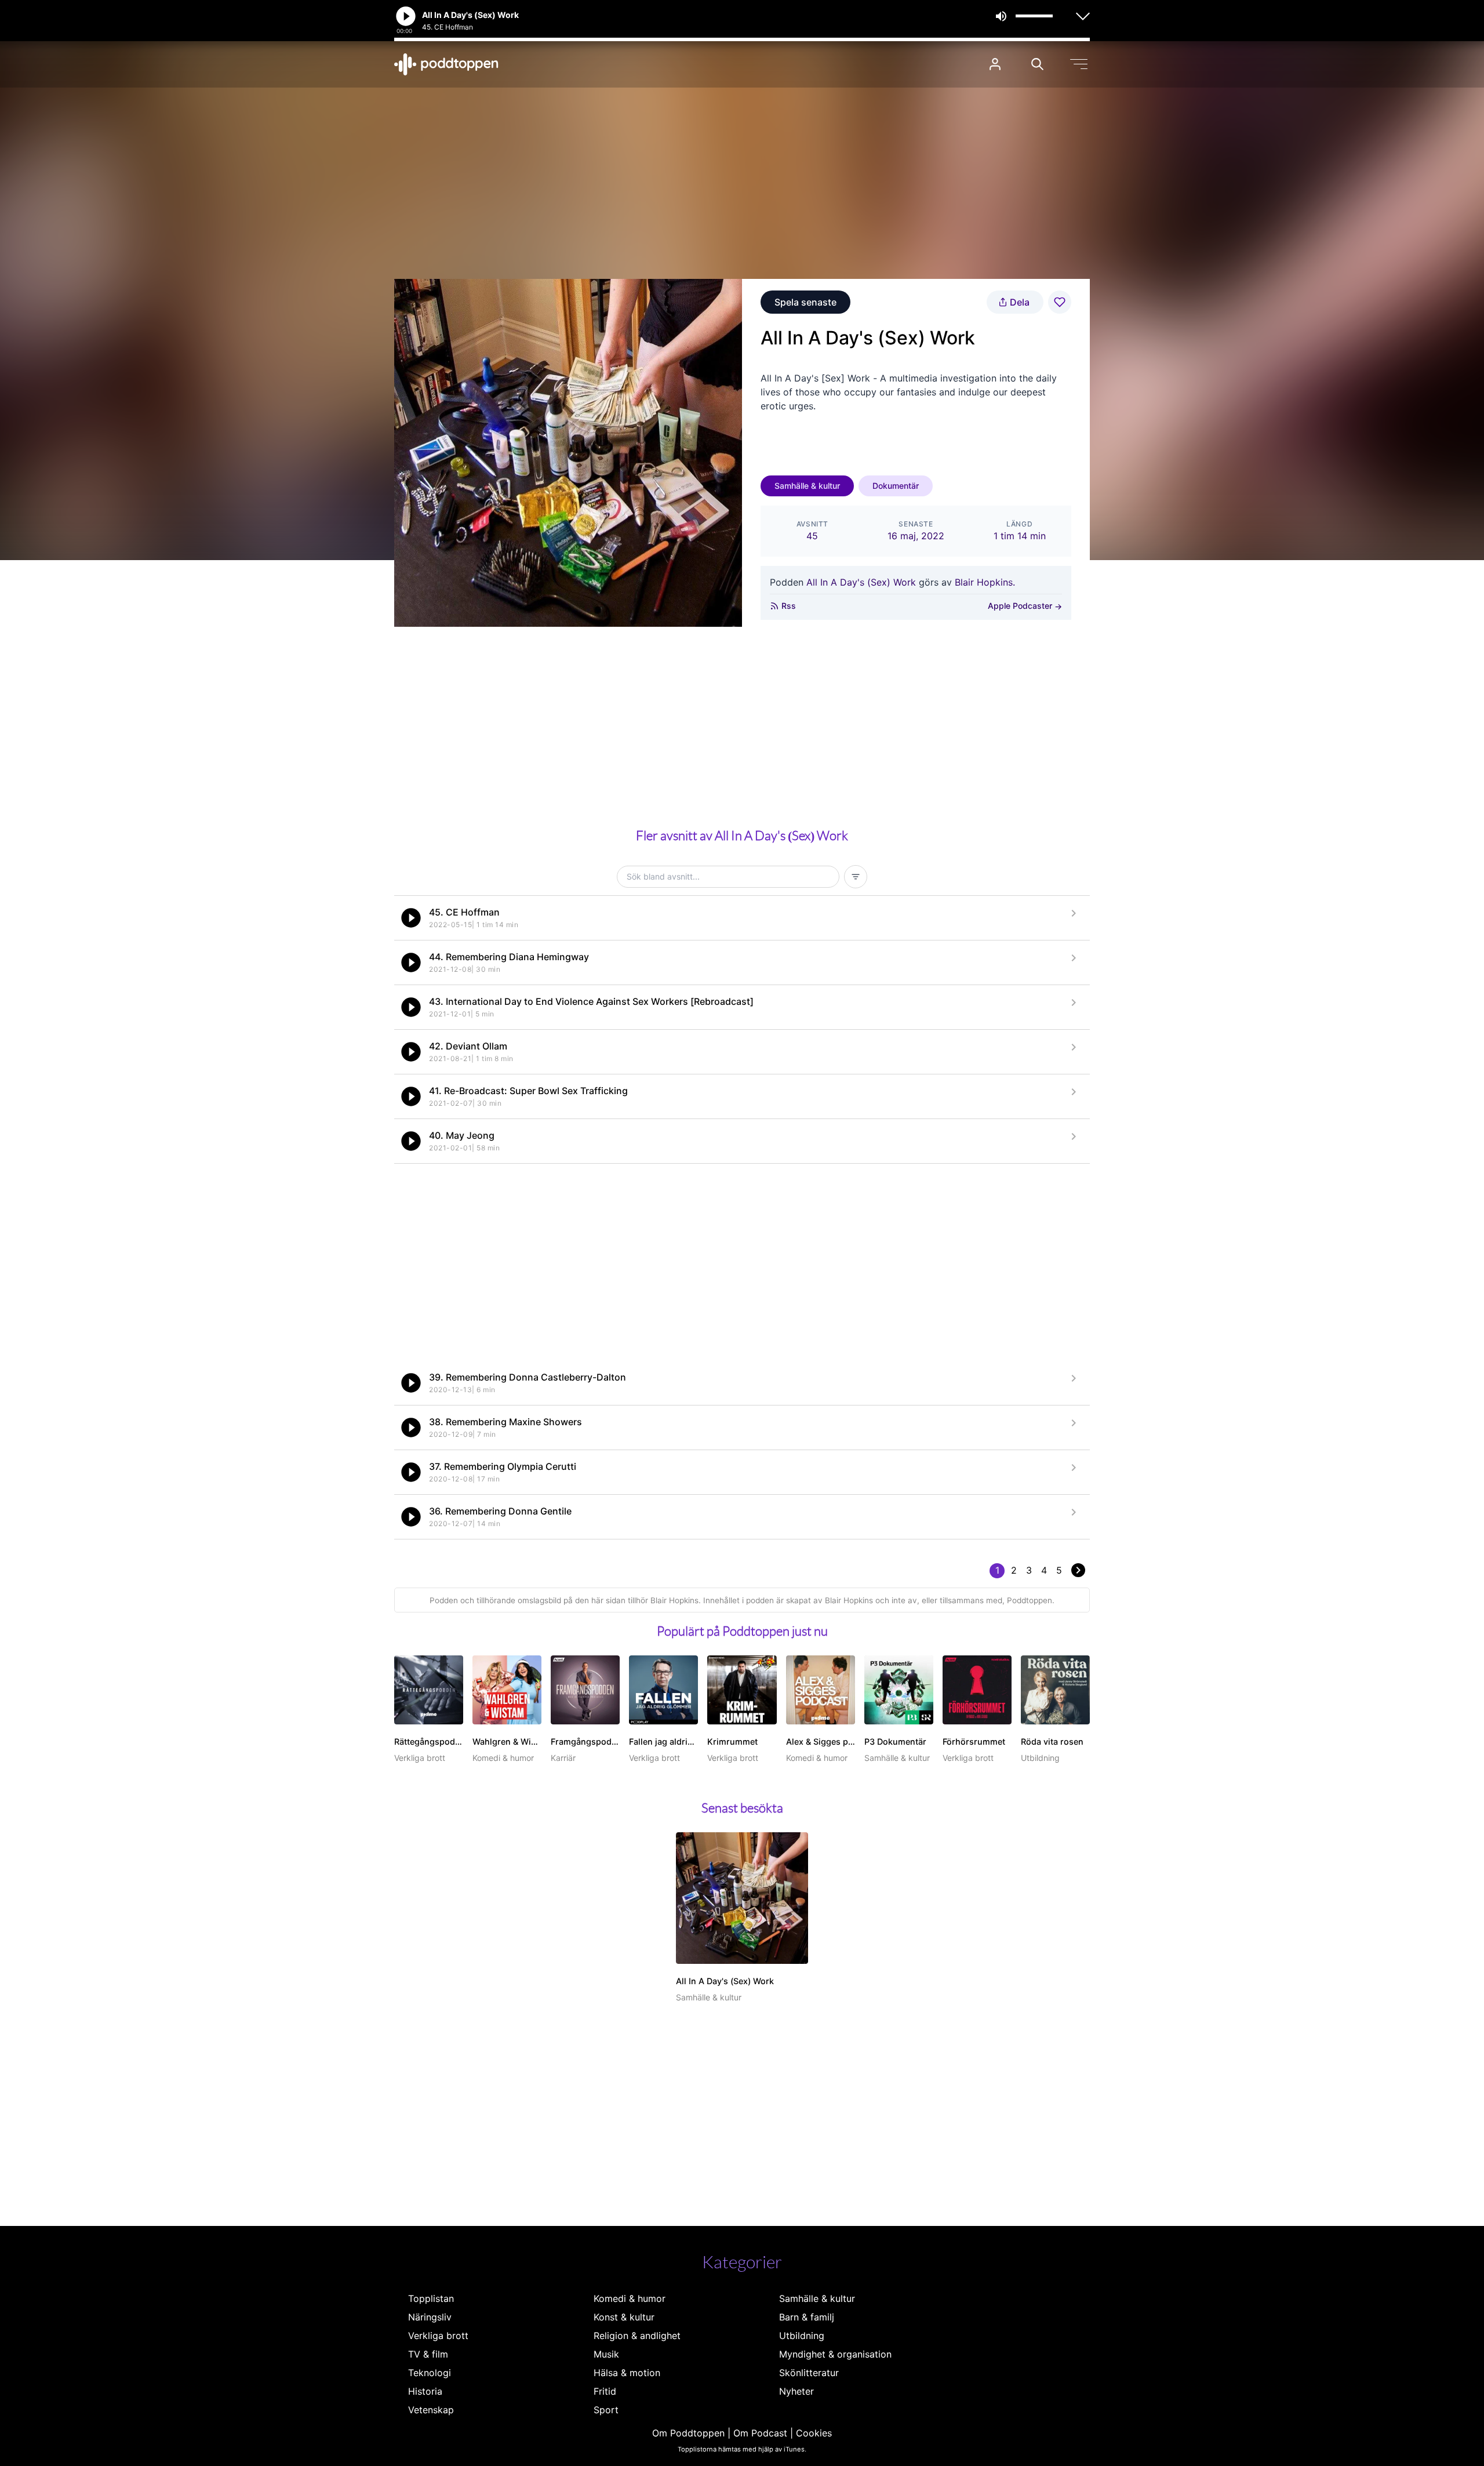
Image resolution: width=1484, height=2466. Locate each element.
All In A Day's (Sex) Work (861, 582)
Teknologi (430, 2373)
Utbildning (802, 2336)
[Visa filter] (856, 877)
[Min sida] (995, 64)
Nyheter (796, 2391)
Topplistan (431, 2298)
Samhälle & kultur (807, 486)
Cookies (814, 2433)
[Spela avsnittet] (411, 918)
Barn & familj (807, 2317)
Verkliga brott (438, 2336)
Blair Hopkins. (985, 582)
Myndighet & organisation (835, 2354)
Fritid (605, 2391)
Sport (606, 2410)
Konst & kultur (624, 2317)
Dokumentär (896, 486)
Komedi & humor (630, 2298)
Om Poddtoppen (688, 2433)
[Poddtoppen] (446, 64)
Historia (425, 2391)
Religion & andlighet (637, 2336)
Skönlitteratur (809, 2373)
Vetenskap (431, 2410)
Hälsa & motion (627, 2373)
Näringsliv (430, 2317)
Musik (606, 2354)
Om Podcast (760, 2433)
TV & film (428, 2354)
